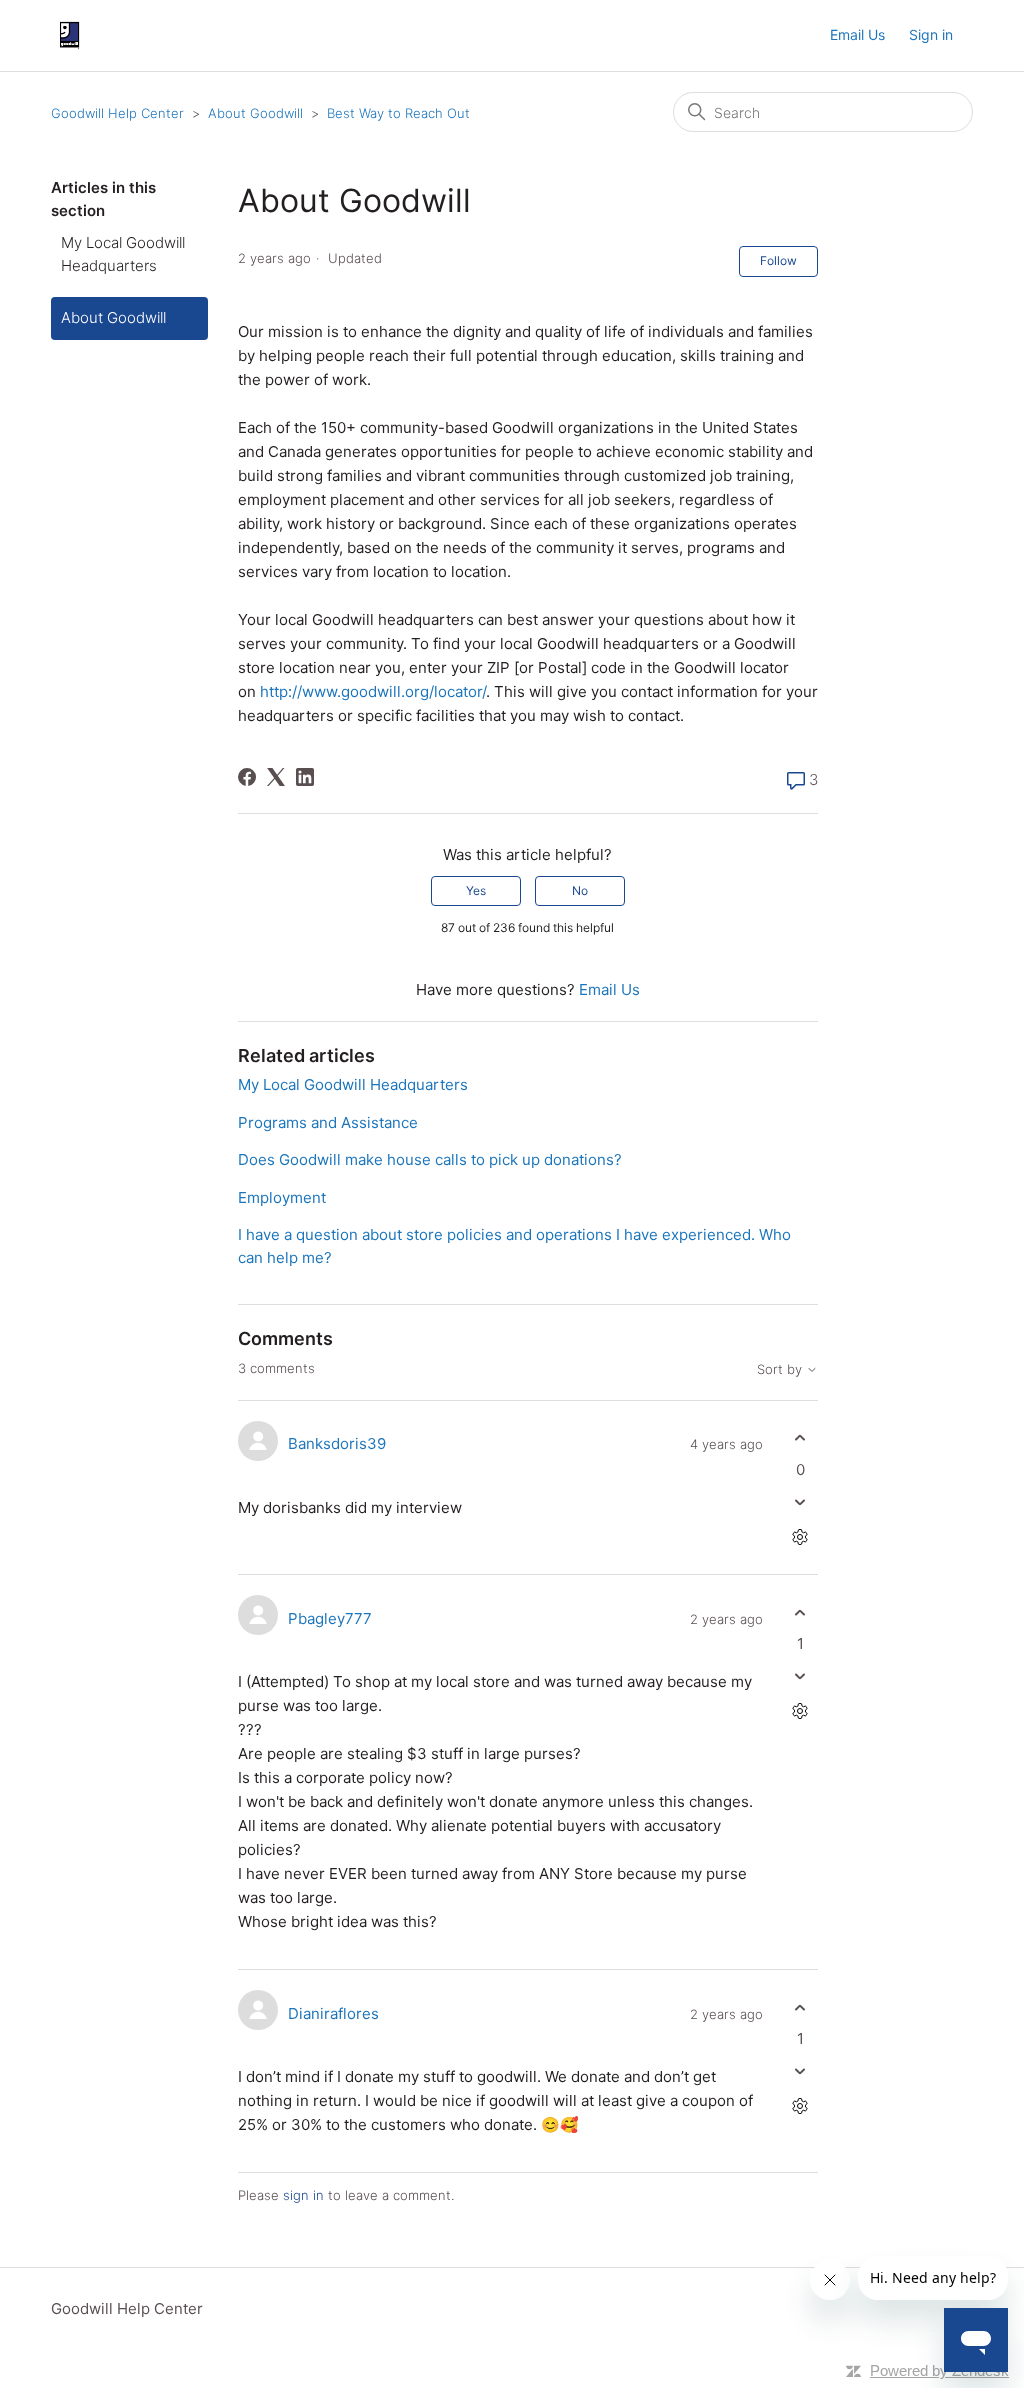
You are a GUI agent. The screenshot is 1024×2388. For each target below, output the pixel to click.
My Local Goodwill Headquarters (123, 254)
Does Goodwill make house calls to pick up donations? (430, 1159)
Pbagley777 (330, 1618)
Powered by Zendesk (939, 2370)
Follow (778, 260)
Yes (476, 890)
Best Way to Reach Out (398, 113)
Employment (282, 1197)
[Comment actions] (800, 1536)
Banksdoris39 (337, 1443)
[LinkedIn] (305, 777)
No (580, 890)
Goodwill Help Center (117, 113)
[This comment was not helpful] (800, 1501)
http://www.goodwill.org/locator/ (373, 691)
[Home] (69, 35)
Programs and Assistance (328, 1122)
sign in (303, 2195)
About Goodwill (255, 113)
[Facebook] (247, 777)
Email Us (857, 34)
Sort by (781, 1369)
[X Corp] (276, 777)
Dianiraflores (333, 2013)
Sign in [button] (931, 34)
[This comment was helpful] (800, 1438)
